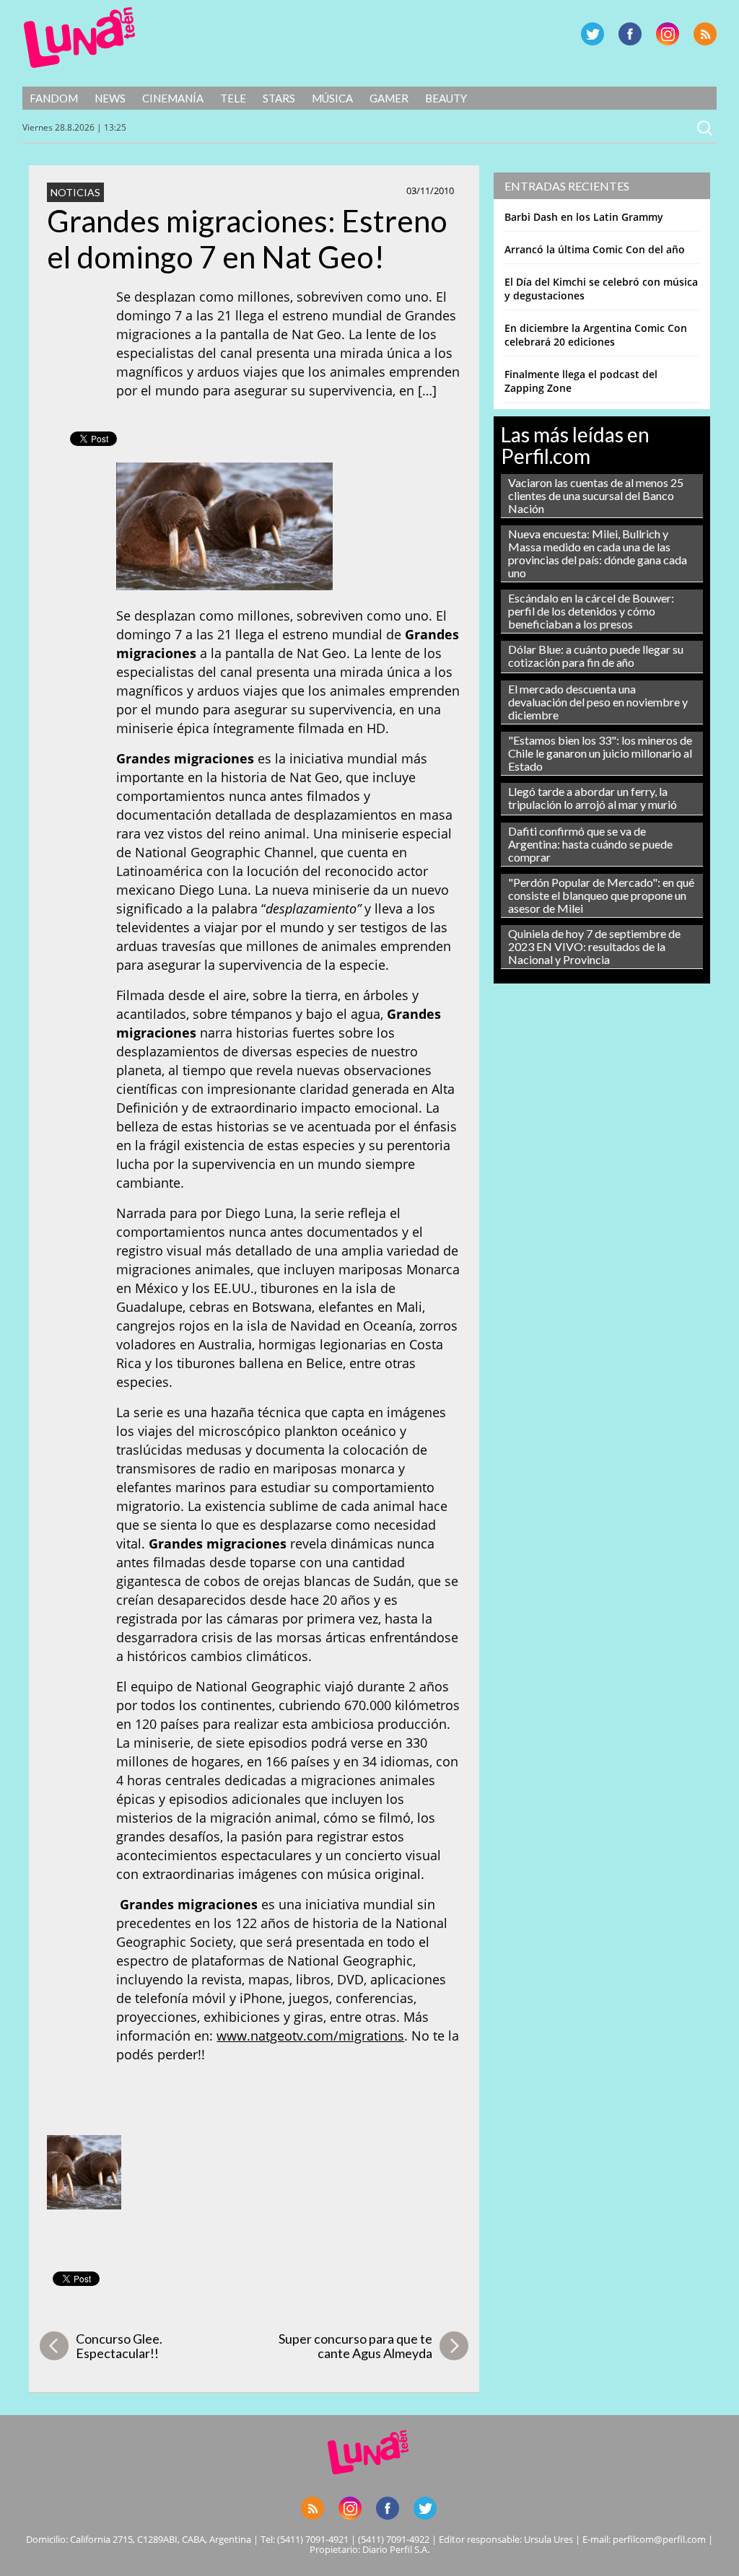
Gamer (389, 98)
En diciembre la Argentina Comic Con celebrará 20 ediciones (596, 335)
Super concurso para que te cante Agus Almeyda (355, 2346)
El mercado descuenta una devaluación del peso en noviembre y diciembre (598, 702)
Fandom (54, 98)
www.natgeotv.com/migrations (310, 2036)
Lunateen (80, 38)
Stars (279, 98)
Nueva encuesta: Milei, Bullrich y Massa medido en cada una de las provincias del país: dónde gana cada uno (598, 553)
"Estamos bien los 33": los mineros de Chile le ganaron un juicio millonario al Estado (600, 753)
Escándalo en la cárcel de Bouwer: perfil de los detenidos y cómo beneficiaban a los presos (591, 611)
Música (332, 98)
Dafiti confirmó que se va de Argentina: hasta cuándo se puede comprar (590, 844)
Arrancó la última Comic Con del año (595, 249)
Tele (233, 98)
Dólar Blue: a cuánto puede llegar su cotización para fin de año (596, 656)
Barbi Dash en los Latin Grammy (584, 217)
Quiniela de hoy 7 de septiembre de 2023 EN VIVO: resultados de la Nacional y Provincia (594, 946)
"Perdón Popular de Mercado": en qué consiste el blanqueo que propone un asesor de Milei (601, 895)
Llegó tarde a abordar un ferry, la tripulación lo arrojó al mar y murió (592, 798)
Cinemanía (173, 98)
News (110, 98)
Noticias (75, 192)
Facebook (630, 34)
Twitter (592, 34)
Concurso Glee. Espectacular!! (119, 2346)
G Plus (668, 34)
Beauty (446, 98)
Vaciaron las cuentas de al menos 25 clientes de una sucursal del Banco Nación (596, 495)
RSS (705, 34)
